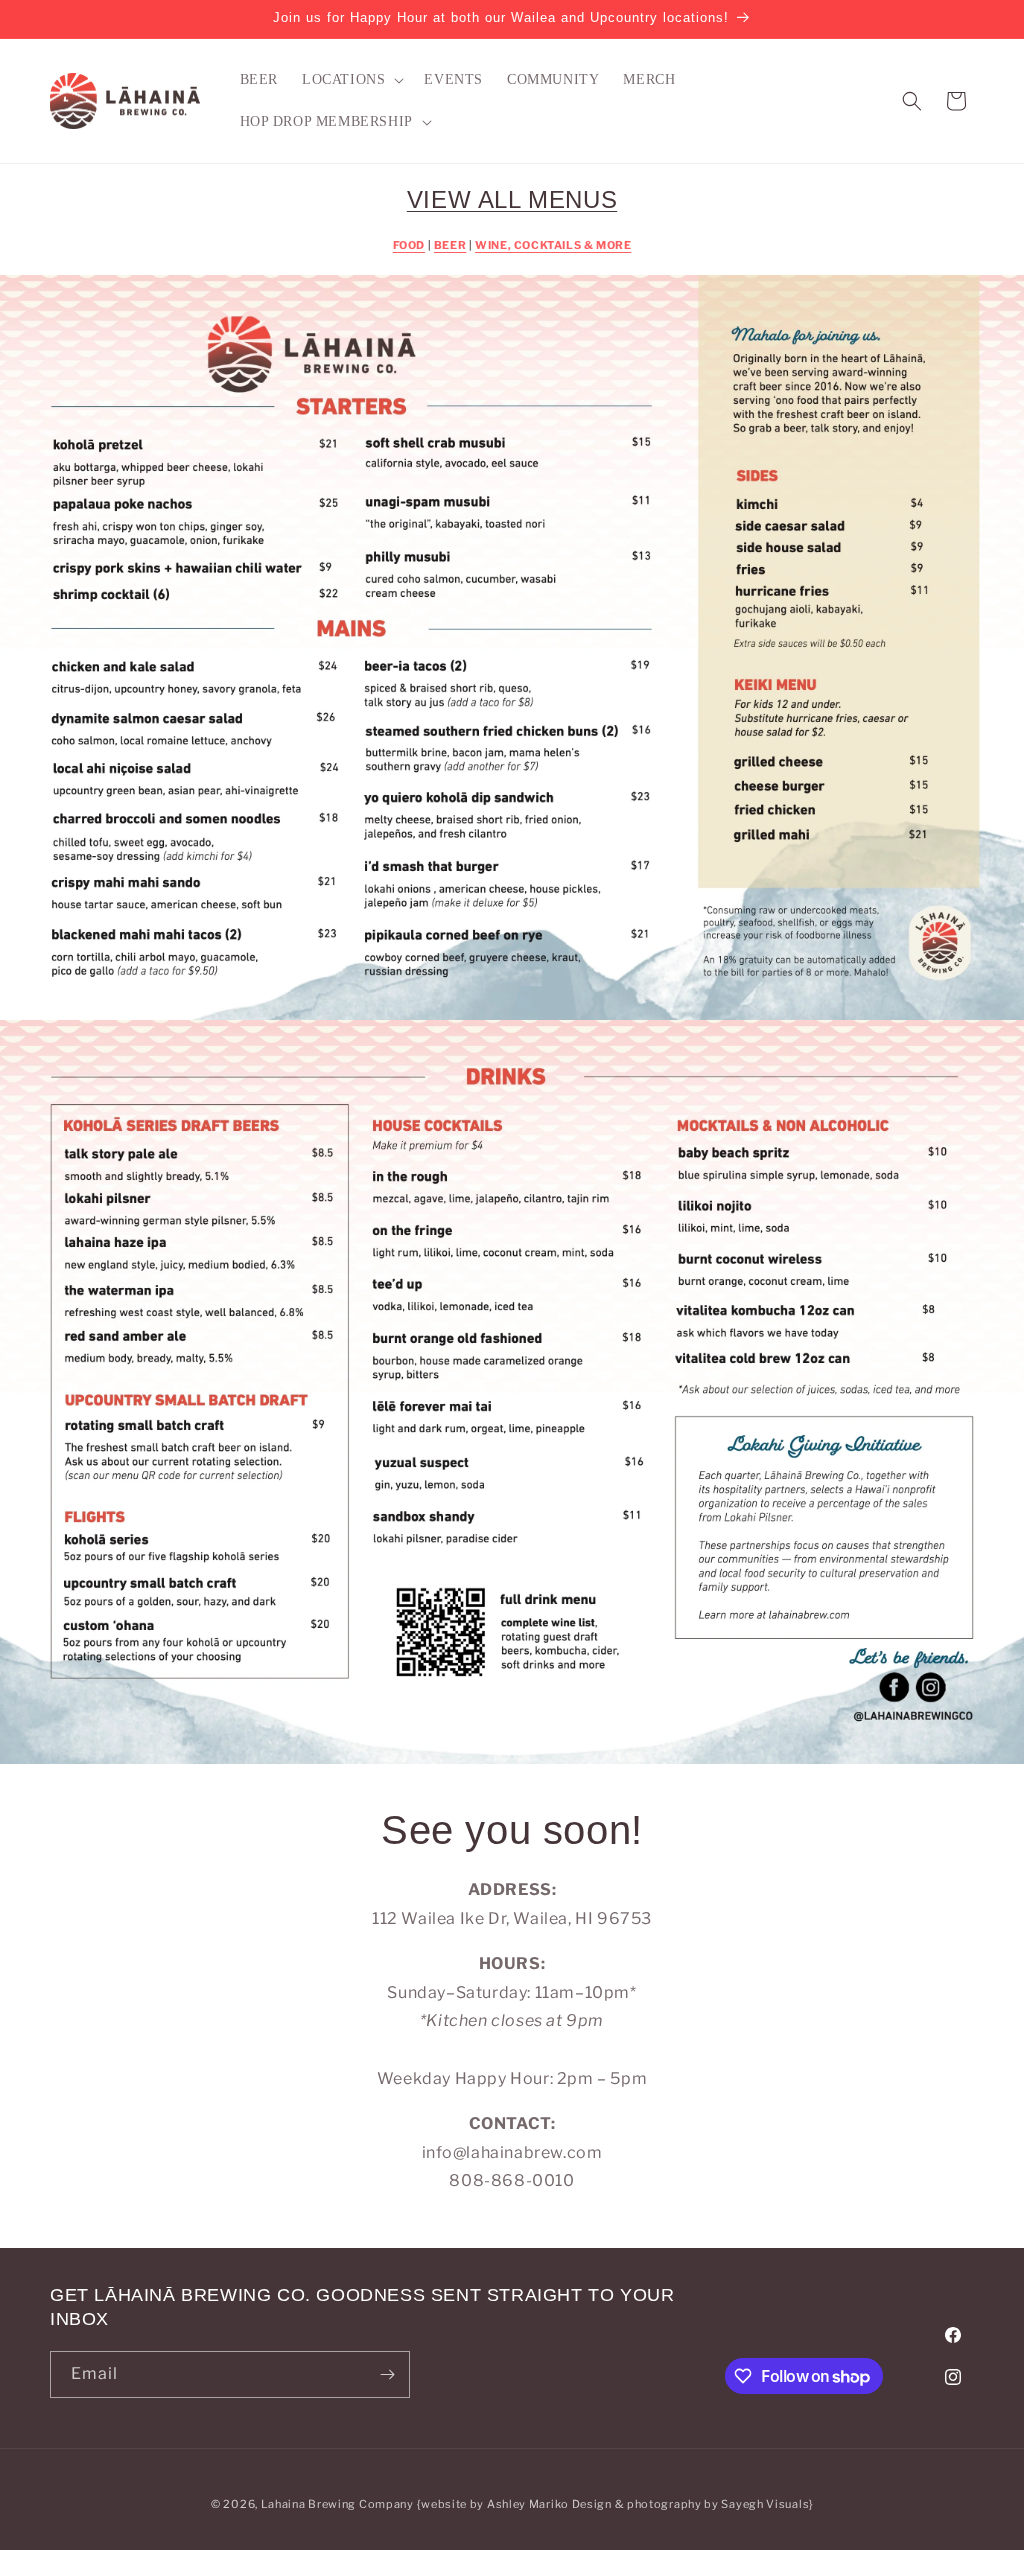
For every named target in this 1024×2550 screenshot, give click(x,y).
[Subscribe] (387, 2374)
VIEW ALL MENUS (512, 199)
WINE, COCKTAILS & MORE (553, 245)
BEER (450, 245)
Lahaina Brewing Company (337, 2504)
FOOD (409, 245)
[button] (351, 80)
